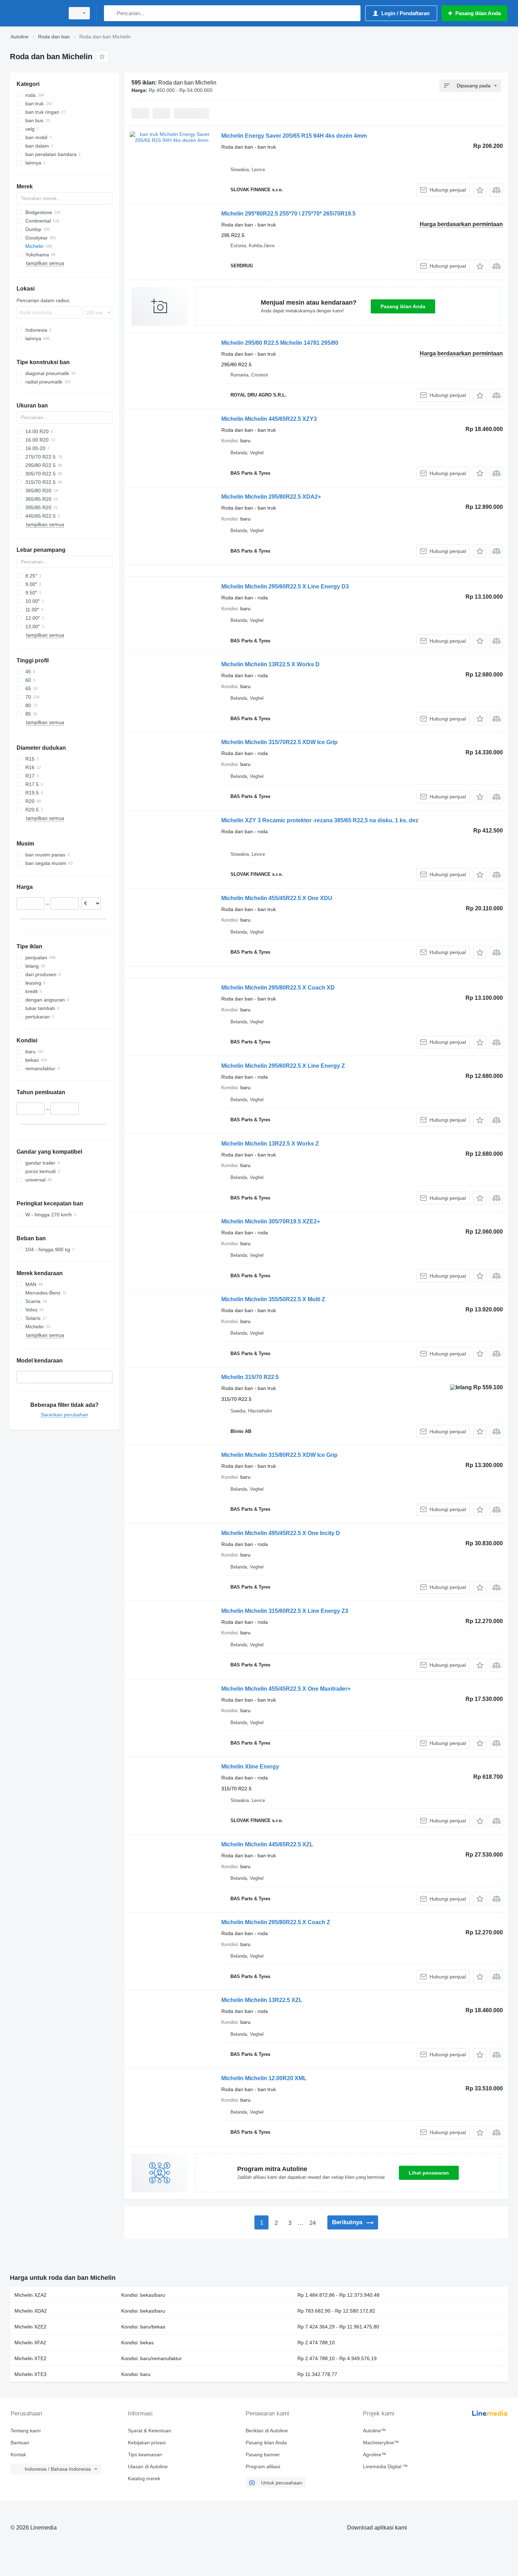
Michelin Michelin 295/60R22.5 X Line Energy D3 (285, 587)
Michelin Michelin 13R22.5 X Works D (270, 664)
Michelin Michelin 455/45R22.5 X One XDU (277, 898)
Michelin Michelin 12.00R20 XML (264, 2078)
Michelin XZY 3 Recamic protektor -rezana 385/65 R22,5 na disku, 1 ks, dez (320, 820)
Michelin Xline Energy (250, 1767)
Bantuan (20, 2443)
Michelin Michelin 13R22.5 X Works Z (270, 1144)
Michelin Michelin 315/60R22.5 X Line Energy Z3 (285, 1611)
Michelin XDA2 (31, 2311)
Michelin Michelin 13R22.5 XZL (262, 2000)
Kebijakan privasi (147, 2443)
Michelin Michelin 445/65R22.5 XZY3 (269, 419)
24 (313, 2223)
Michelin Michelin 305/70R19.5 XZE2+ (271, 1221)
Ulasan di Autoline (148, 2466)
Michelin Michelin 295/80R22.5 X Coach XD (278, 988)
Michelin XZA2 (30, 2295)
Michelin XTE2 (30, 2358)
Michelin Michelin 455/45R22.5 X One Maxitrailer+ (286, 1689)
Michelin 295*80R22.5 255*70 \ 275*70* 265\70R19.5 (288, 214)
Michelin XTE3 (30, 2374)
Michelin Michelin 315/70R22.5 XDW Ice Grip (279, 742)
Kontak (18, 2455)
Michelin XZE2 (30, 2327)
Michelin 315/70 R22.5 (250, 1377)
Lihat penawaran (429, 2173)
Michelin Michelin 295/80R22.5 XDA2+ (271, 497)
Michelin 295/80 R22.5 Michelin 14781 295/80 (280, 343)
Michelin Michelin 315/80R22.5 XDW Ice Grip (279, 1455)
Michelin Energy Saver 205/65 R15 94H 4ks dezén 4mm (294, 136)
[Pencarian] (111, 13)
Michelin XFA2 (30, 2343)
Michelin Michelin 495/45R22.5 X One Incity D (281, 1533)
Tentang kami (26, 2431)
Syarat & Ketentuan (150, 2431)
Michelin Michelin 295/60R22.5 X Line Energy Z (283, 1066)
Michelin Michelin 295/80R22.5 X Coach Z (276, 1922)
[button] (480, 190)
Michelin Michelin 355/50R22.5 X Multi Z (273, 1299)
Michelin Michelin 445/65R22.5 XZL (267, 1844)
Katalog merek (144, 2478)
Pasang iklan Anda (403, 306)
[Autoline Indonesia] (35, 13)
